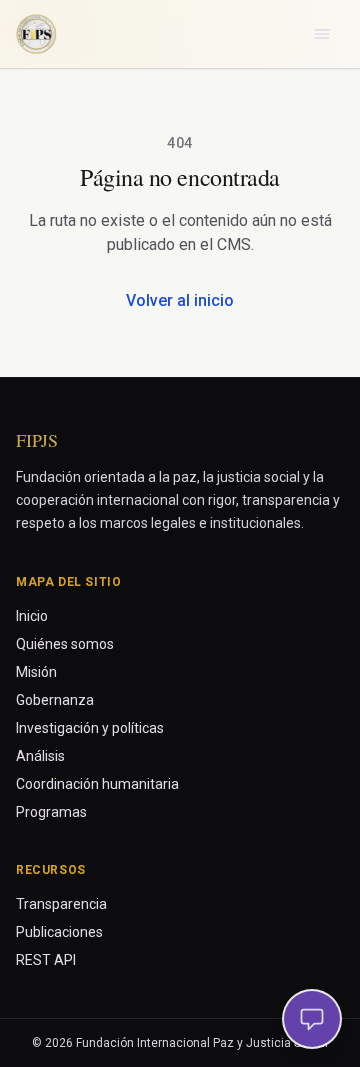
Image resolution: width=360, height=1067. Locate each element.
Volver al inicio (180, 300)
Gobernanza (55, 700)
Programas (51, 812)
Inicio (32, 616)
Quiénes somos (65, 644)
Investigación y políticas (90, 728)
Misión (36, 672)
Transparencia (61, 904)
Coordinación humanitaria (97, 784)
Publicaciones (59, 932)
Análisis (40, 756)
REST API (46, 960)
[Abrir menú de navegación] (322, 34)
